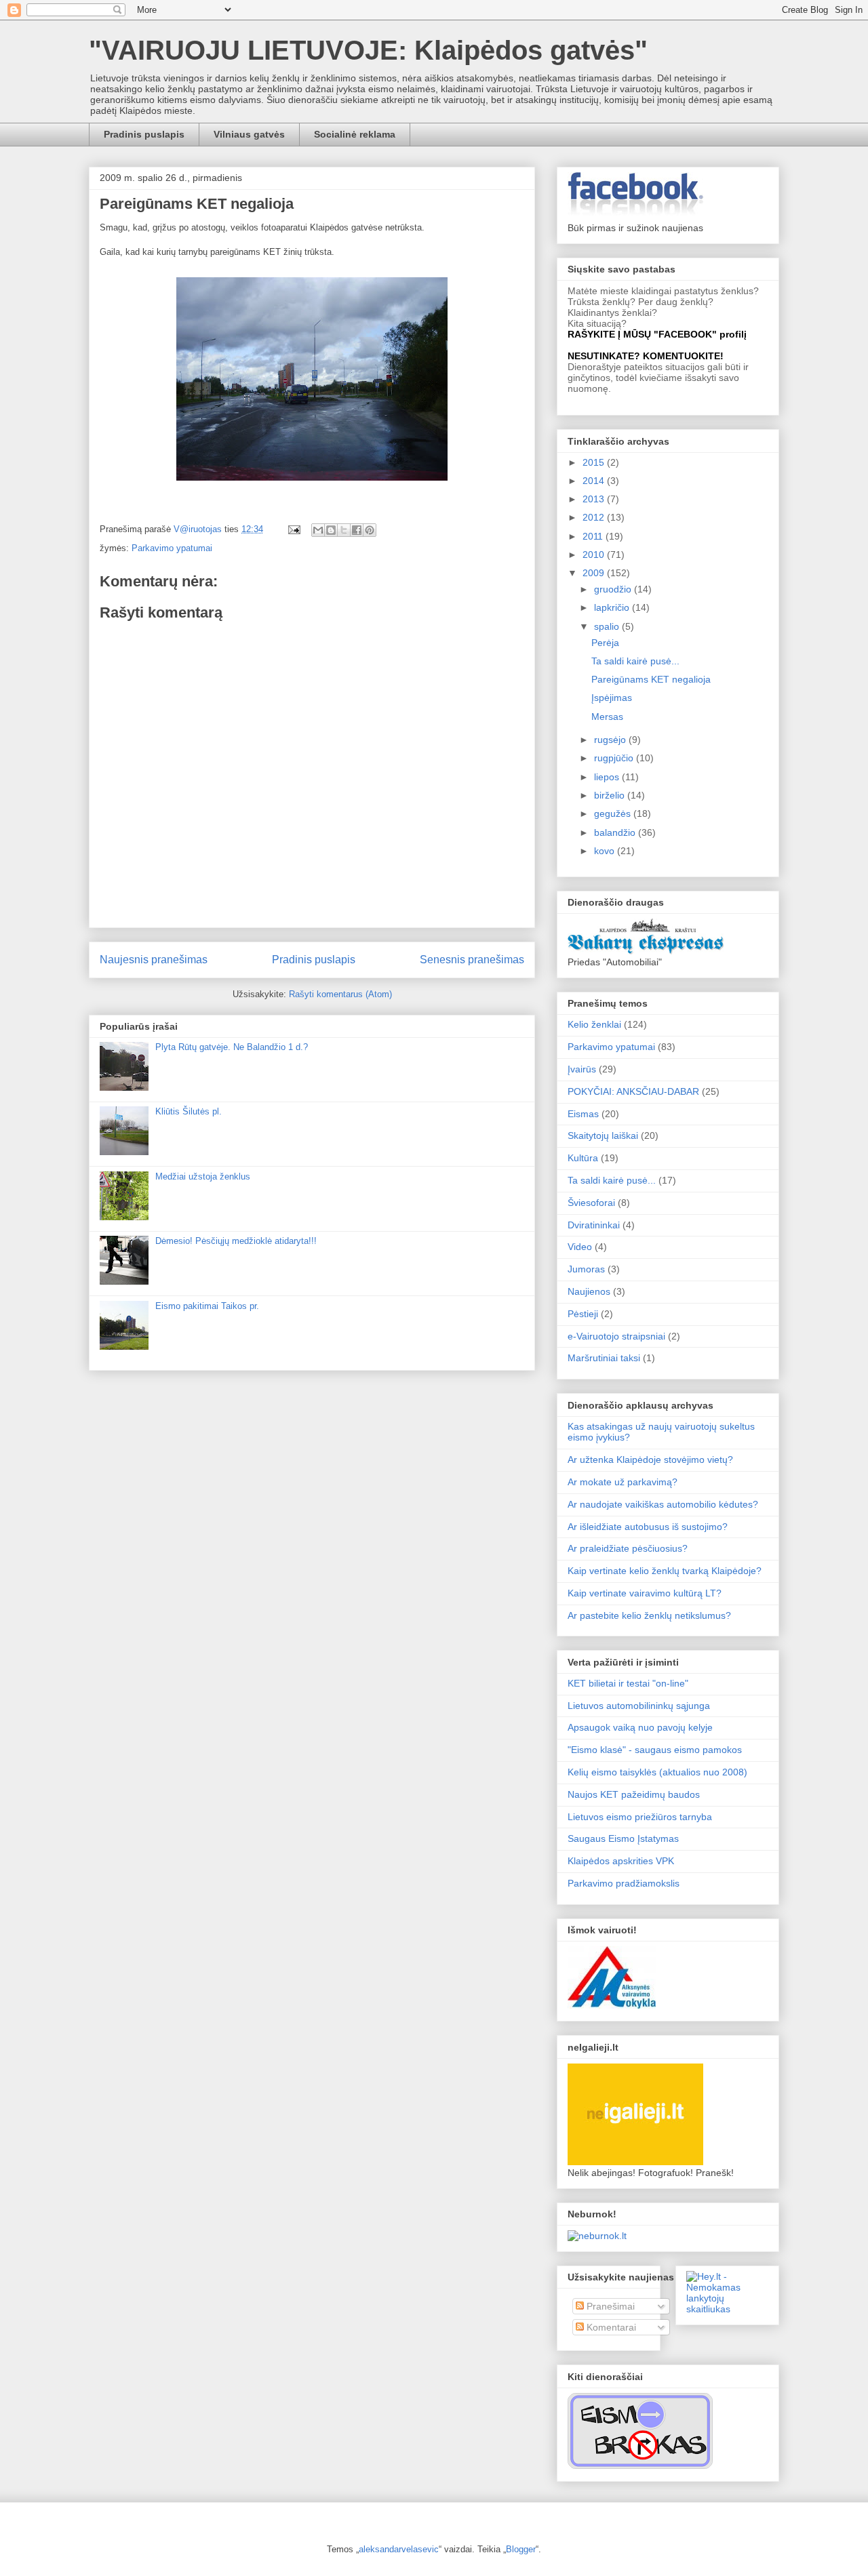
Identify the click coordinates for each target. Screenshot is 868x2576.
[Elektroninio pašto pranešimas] (293, 529)
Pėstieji (583, 1314)
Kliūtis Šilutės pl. (189, 1111)
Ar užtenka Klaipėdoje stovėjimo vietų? (650, 1460)
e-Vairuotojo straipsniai (616, 1336)
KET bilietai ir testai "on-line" (628, 1683)
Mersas (607, 717)
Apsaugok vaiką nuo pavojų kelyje (640, 1727)
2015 (595, 462)
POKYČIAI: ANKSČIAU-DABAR (633, 1091)
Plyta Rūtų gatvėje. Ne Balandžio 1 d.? (232, 1047)
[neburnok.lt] (597, 2236)
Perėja (605, 643)
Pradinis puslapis (144, 134)
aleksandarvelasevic (399, 2549)
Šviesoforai (591, 1203)
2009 (595, 573)
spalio (608, 626)
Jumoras (586, 1269)
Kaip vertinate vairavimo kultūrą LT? (645, 1593)
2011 (594, 536)
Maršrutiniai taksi (604, 1358)
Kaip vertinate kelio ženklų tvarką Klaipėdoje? (665, 1571)
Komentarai (610, 2327)
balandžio (616, 832)
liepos (608, 777)
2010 (595, 555)
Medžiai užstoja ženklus (203, 1176)
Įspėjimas (612, 698)
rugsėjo (611, 740)
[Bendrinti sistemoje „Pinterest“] (370, 530)
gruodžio (614, 589)
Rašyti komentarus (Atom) (340, 994)
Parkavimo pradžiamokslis (624, 1883)
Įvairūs (582, 1069)
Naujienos (589, 1291)
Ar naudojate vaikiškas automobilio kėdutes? (663, 1504)
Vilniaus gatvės (249, 134)
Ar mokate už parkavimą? (623, 1482)
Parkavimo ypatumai (172, 548)
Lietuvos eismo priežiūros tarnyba (640, 1817)
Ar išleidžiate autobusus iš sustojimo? (648, 1527)
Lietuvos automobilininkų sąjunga (639, 1706)
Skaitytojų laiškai (603, 1135)
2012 (595, 517)
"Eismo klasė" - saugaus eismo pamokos (655, 1750)
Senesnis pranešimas (472, 960)
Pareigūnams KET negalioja (651, 679)
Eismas (583, 1114)
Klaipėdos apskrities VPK (621, 1861)
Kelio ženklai (594, 1024)
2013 (595, 499)
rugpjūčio (615, 758)
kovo (606, 851)
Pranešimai (609, 2306)
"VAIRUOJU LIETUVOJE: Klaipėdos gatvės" (368, 50)
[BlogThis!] (331, 530)
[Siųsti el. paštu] (318, 530)
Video (580, 1247)
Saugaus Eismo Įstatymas (623, 1838)
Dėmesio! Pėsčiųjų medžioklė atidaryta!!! (236, 1241)
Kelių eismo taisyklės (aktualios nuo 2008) (657, 1772)
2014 (595, 481)
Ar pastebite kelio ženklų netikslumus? (649, 1615)
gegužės (614, 813)
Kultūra (583, 1158)
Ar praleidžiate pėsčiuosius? (628, 1548)
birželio (611, 795)
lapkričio (613, 607)
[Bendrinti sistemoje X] (344, 530)
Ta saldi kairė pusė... (635, 661)
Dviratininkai (594, 1225)
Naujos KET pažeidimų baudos (634, 1794)
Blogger (521, 2549)
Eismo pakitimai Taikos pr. (207, 1306)
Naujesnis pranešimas (154, 960)
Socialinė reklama (355, 134)
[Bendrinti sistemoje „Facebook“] (357, 530)
